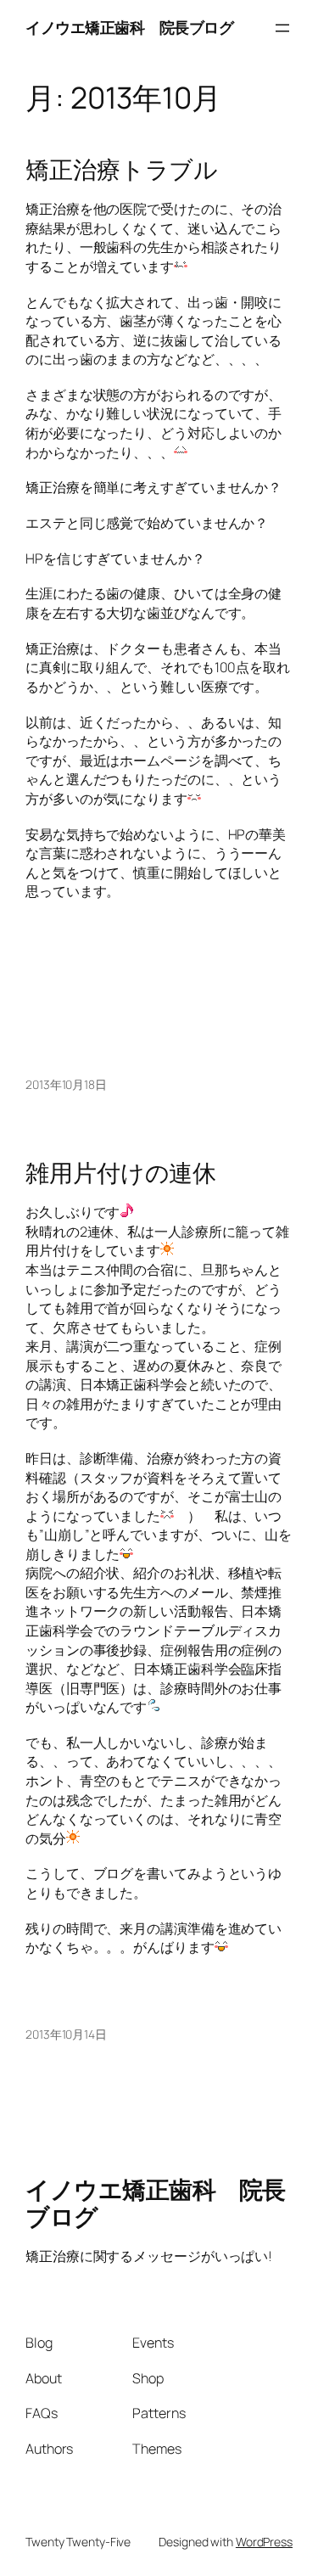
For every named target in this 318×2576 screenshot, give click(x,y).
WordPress (264, 2542)
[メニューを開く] (282, 28)
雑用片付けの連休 (121, 1173)
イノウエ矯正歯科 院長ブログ (129, 27)
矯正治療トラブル (122, 170)
